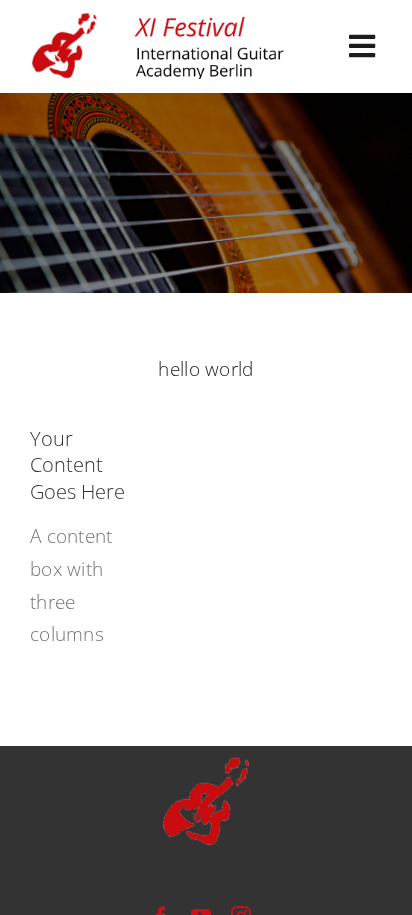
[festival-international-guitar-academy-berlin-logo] (160, 21)
